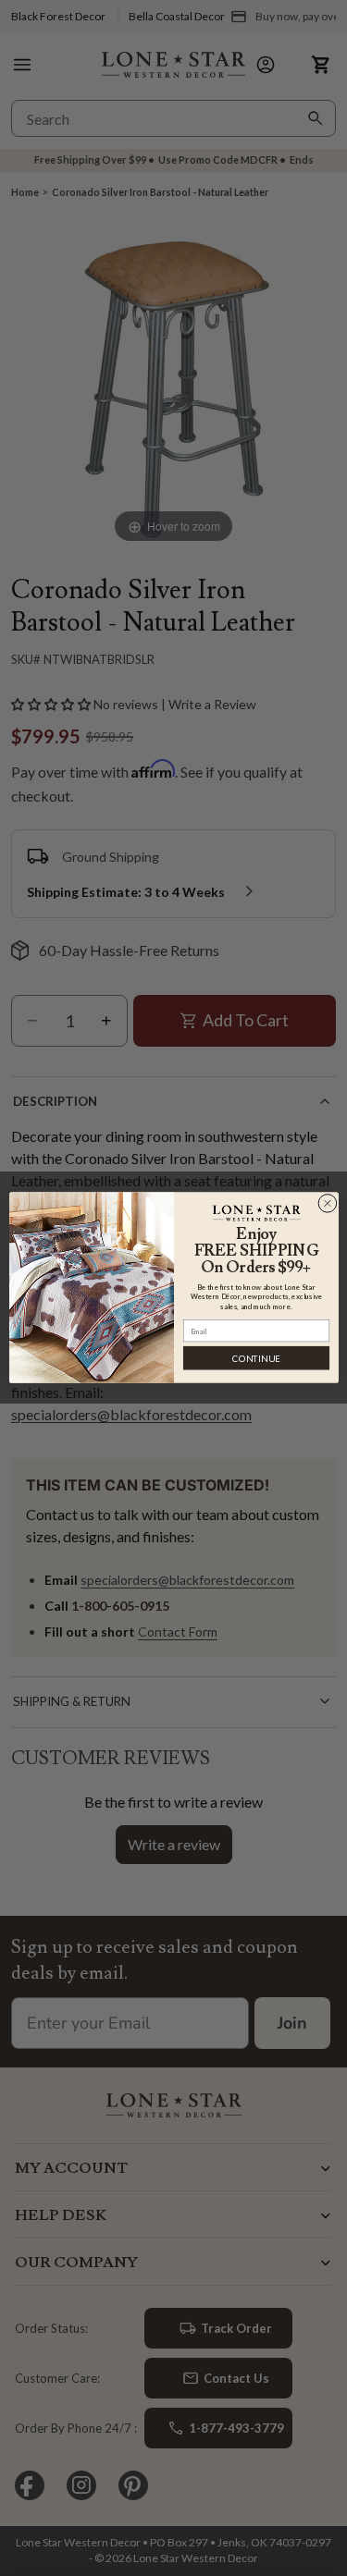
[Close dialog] (327, 1204)
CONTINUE (256, 1359)
